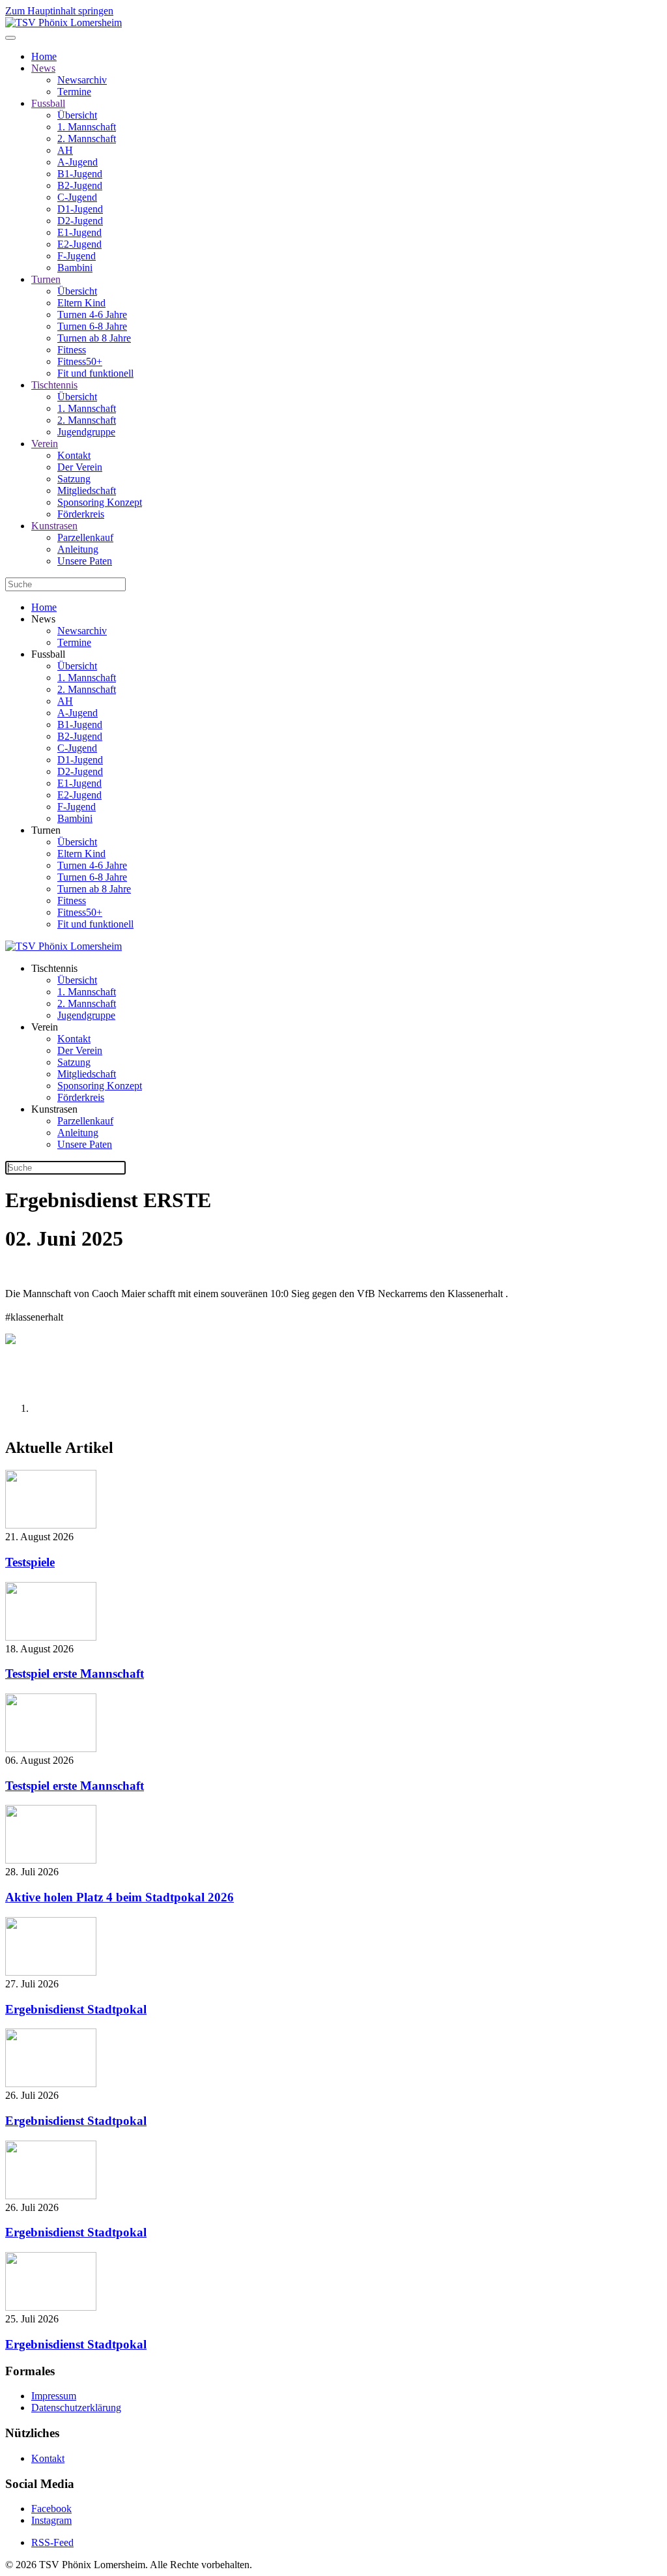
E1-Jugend (79, 232)
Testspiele (30, 1562)
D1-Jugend (80, 209)
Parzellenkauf (85, 537)
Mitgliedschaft (87, 490)
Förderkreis (81, 514)
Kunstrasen (54, 526)
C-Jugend (77, 197)
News (43, 68)
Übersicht (77, 115)
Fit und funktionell (95, 373)
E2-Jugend (79, 244)
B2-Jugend (80, 185)
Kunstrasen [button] (54, 1109)
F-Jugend (77, 256)
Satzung (74, 479)
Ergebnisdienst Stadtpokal (76, 2009)
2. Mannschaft (87, 139)
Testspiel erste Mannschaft (75, 1674)
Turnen (46, 279)
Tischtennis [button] (54, 968)
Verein (45, 444)
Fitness (72, 350)
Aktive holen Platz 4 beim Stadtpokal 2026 (120, 1897)
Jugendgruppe (86, 432)
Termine (74, 92)
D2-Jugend (80, 221)
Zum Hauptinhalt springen (59, 11)
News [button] (43, 619)
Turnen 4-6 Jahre (92, 315)
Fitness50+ (80, 361)
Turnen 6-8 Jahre (92, 326)
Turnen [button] (46, 830)
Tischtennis (54, 385)
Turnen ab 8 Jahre (94, 338)
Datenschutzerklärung (76, 2408)
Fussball (48, 103)
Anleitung (78, 549)
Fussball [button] (48, 654)
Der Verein (80, 467)
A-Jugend (78, 162)
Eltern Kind (81, 303)
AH (65, 150)
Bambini (75, 268)
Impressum (54, 2396)
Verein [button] (45, 1027)
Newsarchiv (82, 80)
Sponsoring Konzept (100, 502)
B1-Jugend (80, 174)
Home (44, 56)
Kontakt (74, 455)
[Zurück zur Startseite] (64, 22)
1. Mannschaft (87, 127)
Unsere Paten (85, 561)
